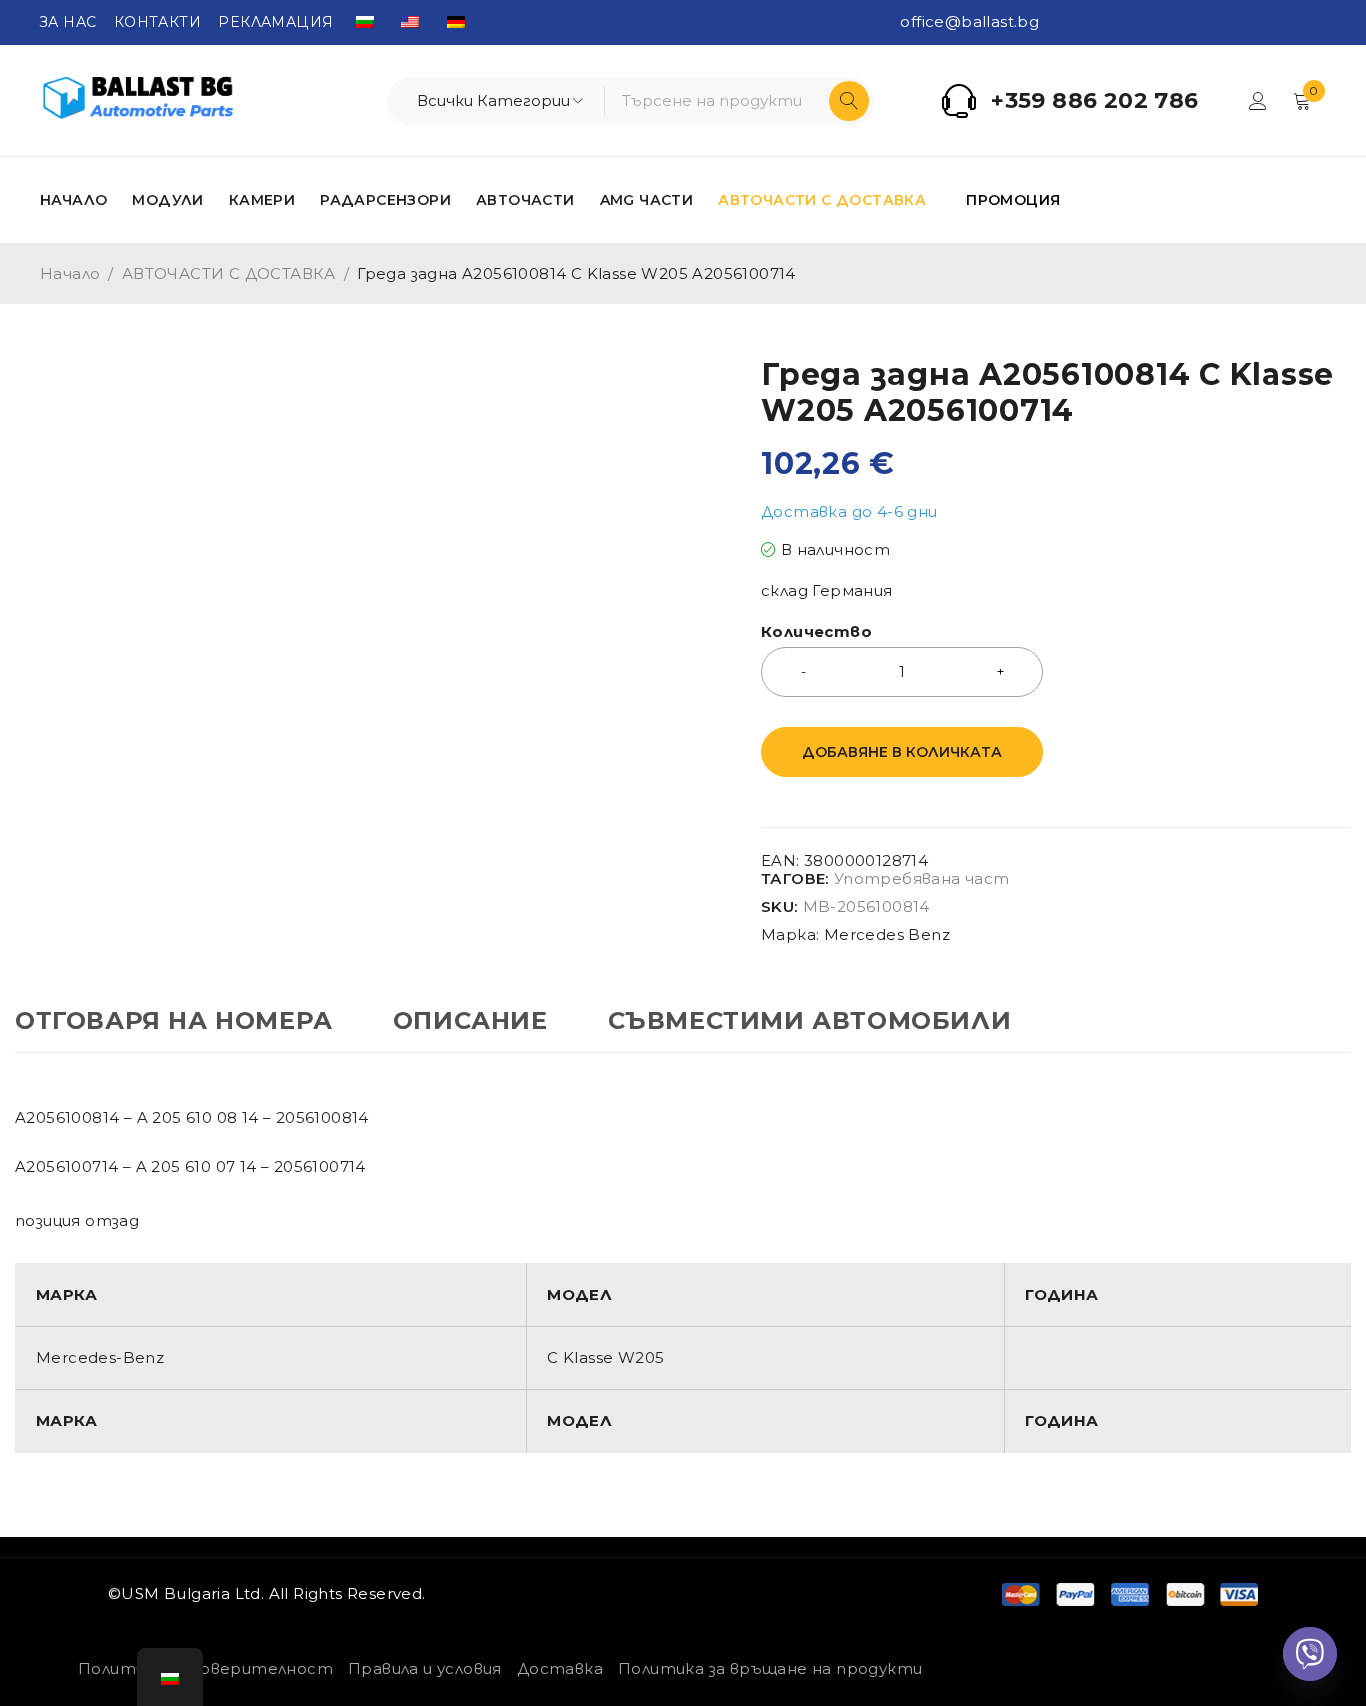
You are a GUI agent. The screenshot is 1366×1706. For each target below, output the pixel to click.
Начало (70, 273)
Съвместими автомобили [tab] (810, 1021)
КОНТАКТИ (157, 22)
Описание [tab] (470, 1021)
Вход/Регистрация (1258, 101)
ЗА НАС (68, 22)
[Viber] (1310, 1654)
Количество (816, 632)
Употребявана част (922, 879)
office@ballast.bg (969, 21)
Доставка (560, 1668)
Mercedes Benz (887, 934)
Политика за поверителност (205, 1668)
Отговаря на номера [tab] (174, 1021)
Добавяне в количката (902, 752)
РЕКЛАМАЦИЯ (275, 22)
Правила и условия (425, 1668)
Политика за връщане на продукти (770, 1668)
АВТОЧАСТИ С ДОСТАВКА (229, 273)
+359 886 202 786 (1094, 101)
